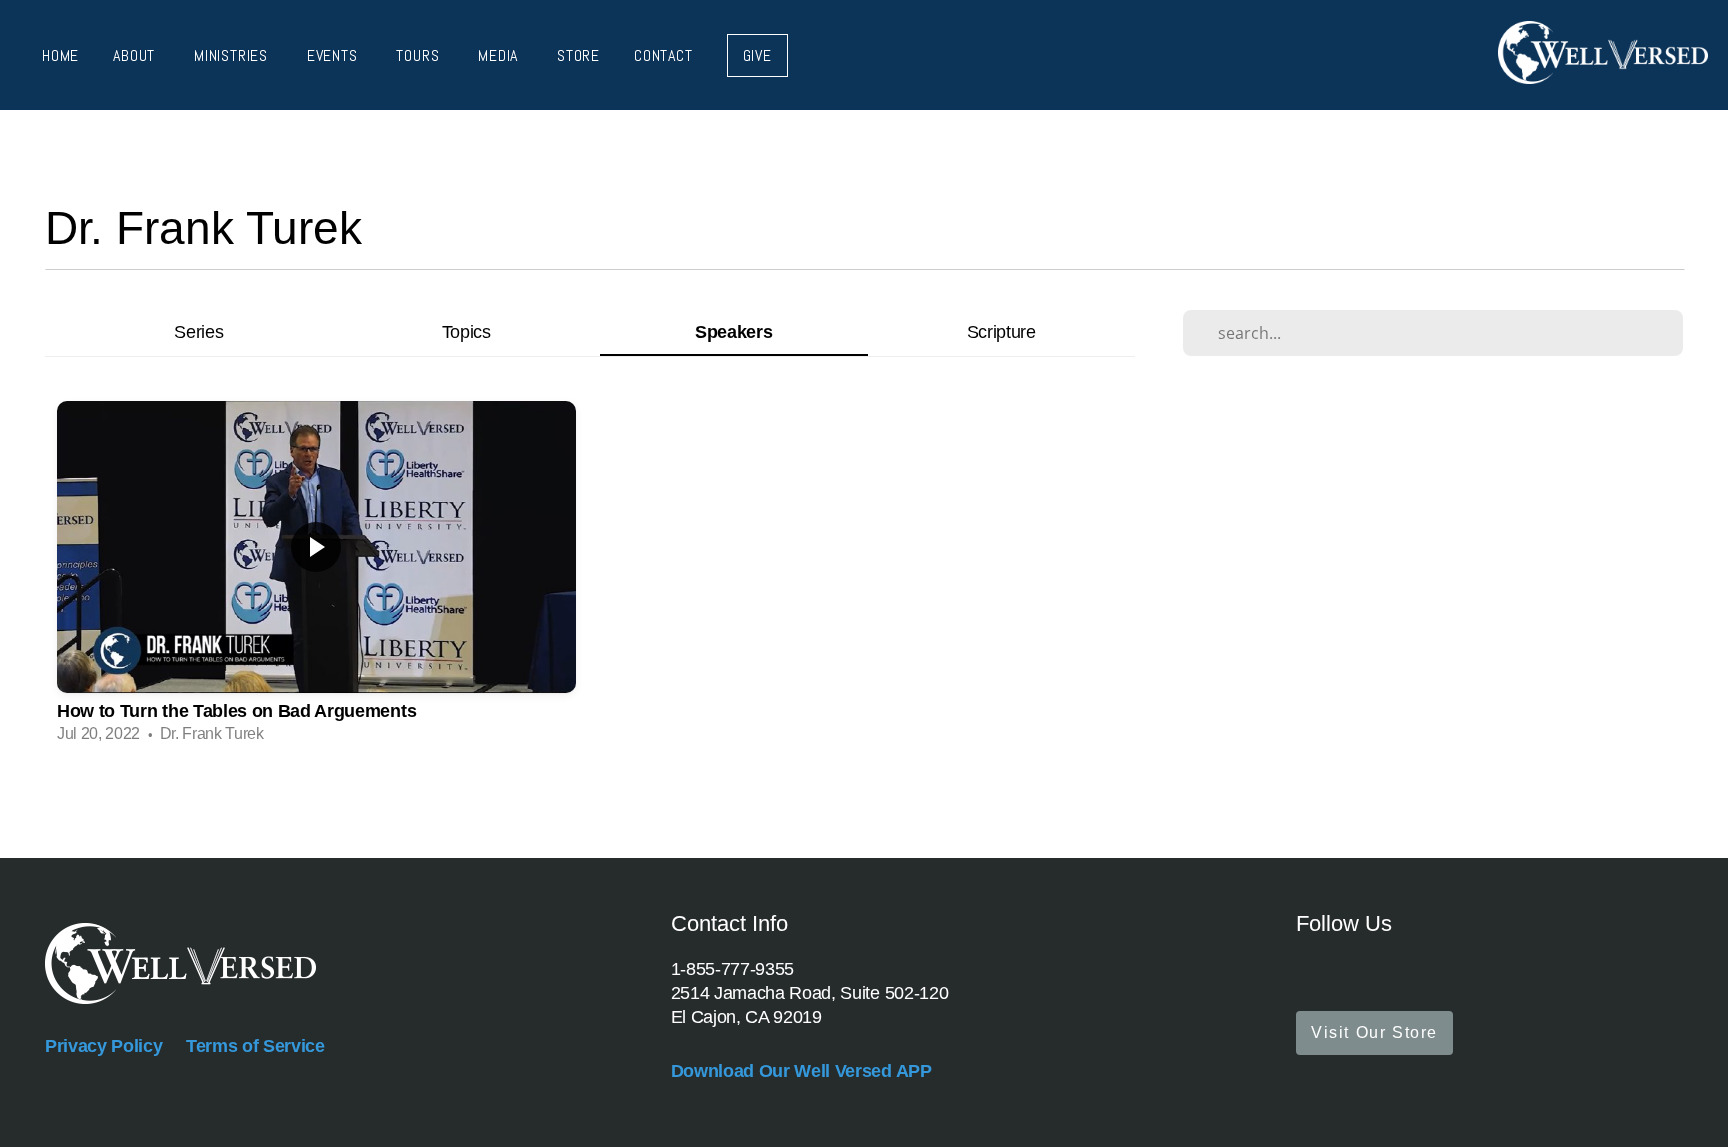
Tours (420, 55)
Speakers (733, 331)
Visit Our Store (1374, 1032)
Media (500, 55)
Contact (663, 55)
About (136, 55)
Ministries (233, 55)
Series (198, 331)
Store (578, 55)
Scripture (1001, 331)
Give (757, 55)
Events (335, 55)
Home (60, 55)
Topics (466, 331)
